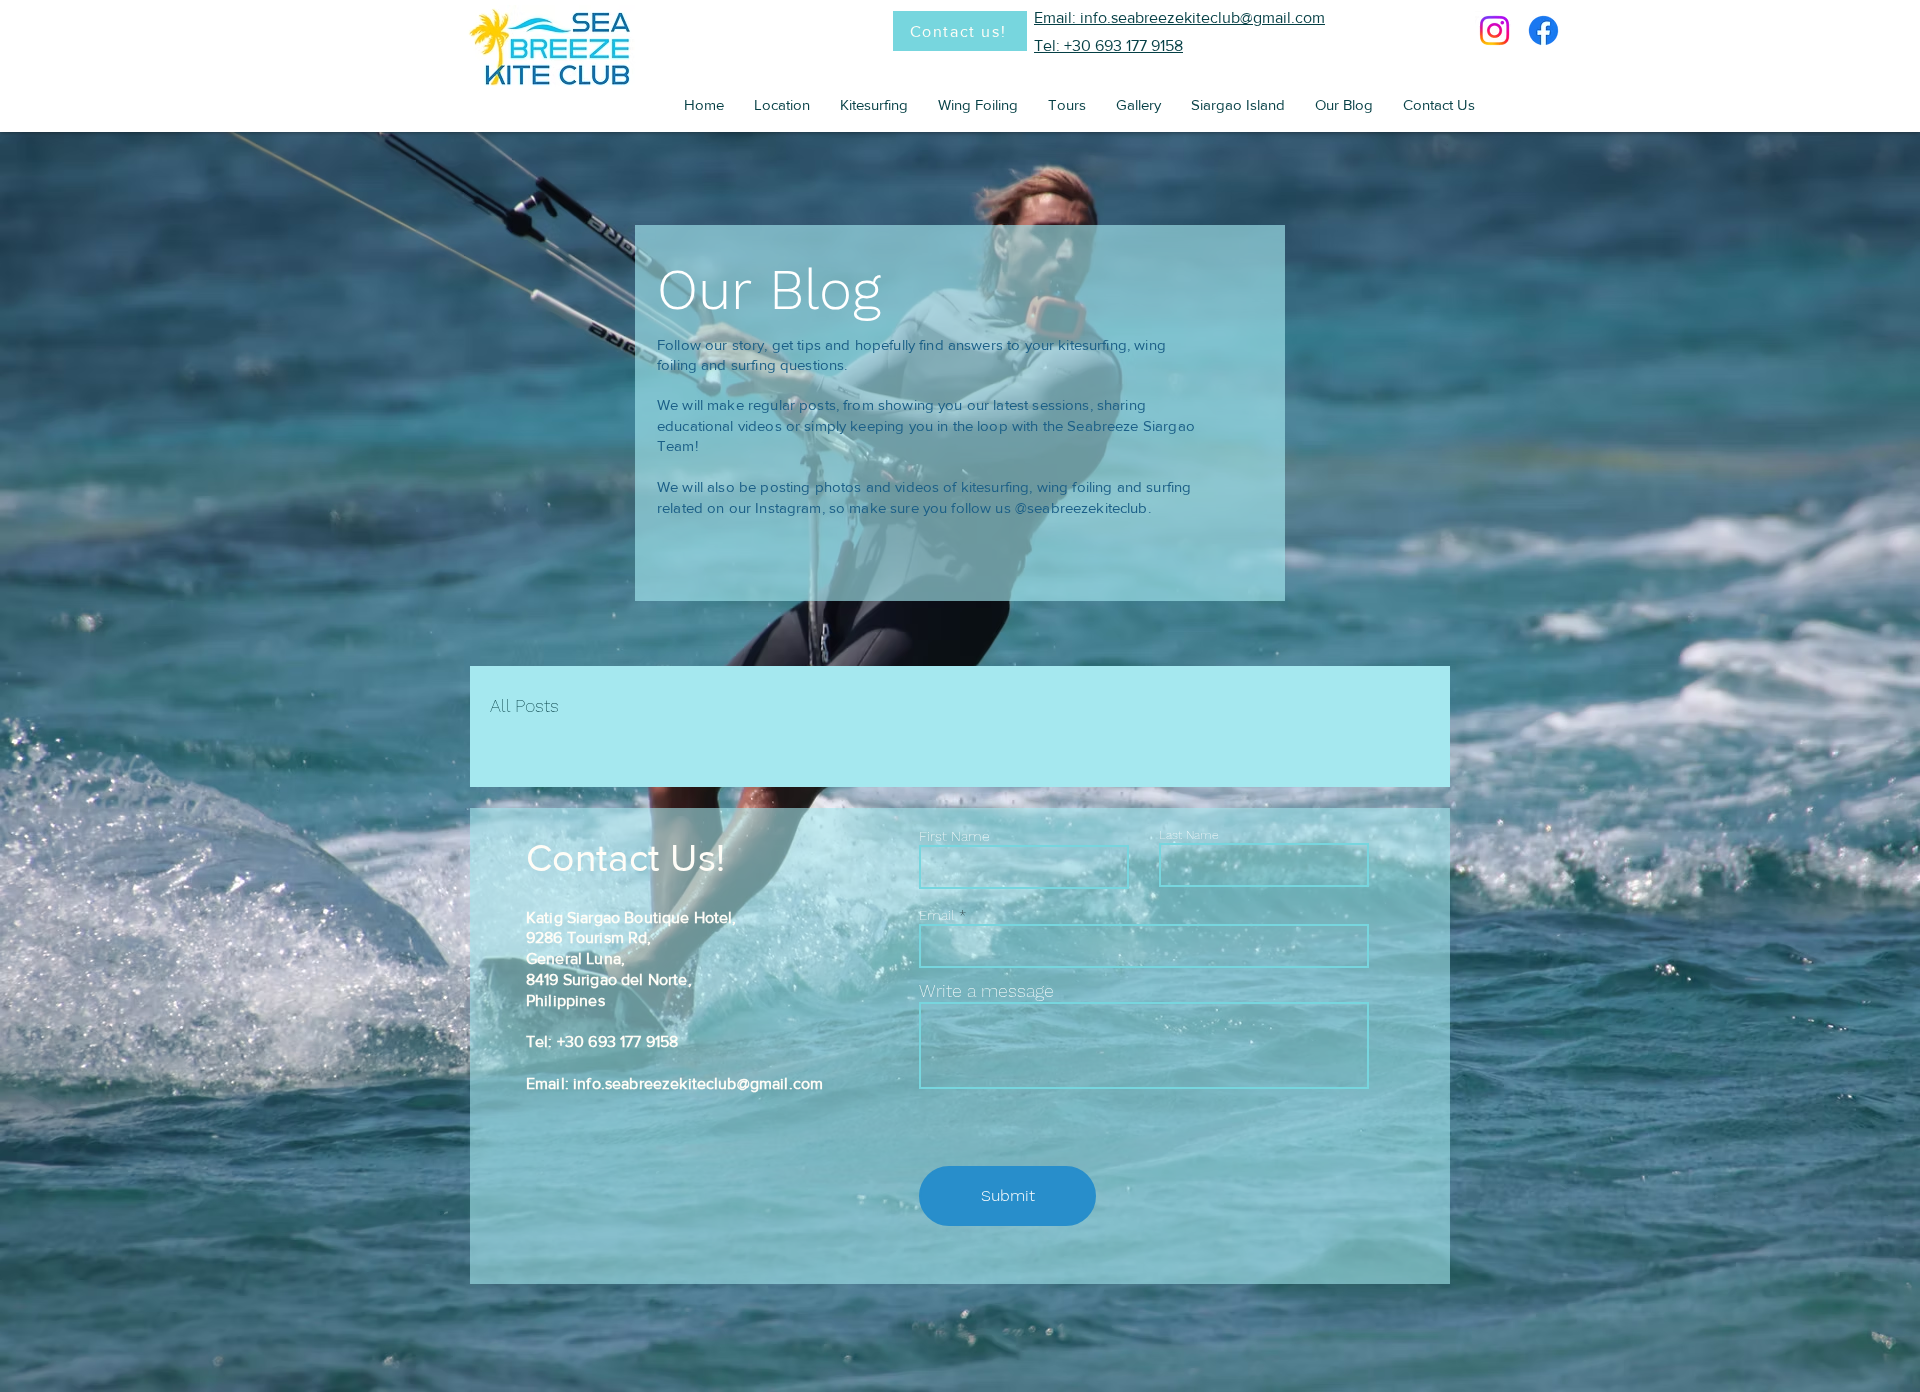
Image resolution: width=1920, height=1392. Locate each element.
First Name (954, 836)
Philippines (565, 1000)
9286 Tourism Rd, (589, 937)
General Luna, (575, 958)
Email (937, 915)
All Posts (524, 705)
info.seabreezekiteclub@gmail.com (698, 1083)
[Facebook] (1543, 30)
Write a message (986, 991)
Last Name (1189, 835)
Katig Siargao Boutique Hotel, (631, 917)
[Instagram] (1494, 30)
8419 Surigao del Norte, (609, 979)
